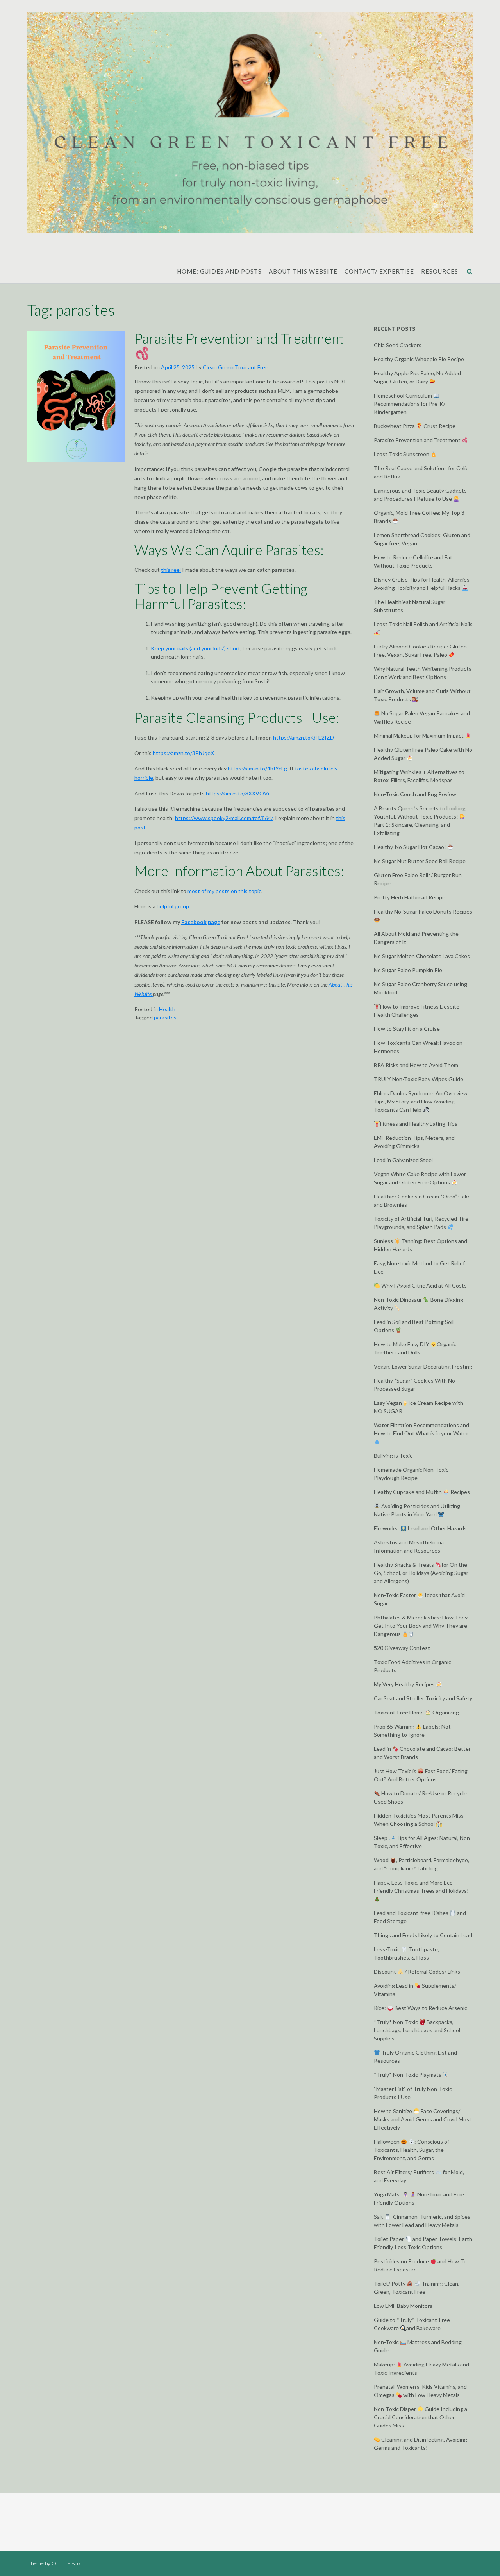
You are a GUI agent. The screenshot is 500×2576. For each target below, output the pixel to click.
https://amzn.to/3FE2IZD (304, 737)
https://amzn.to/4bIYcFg (257, 768)
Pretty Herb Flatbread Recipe (410, 897)
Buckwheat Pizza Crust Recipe (415, 426)
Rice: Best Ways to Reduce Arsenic (421, 2008)
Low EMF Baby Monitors (403, 2306)
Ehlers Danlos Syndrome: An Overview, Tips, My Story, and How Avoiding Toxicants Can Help (421, 1101)
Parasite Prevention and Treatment (239, 338)
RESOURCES (440, 271)
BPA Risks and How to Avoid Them (416, 1065)
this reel (171, 570)
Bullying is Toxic (393, 1455)
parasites (165, 1017)
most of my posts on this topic (224, 891)
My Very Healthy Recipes (405, 1684)
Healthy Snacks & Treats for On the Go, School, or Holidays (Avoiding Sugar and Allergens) (421, 1573)
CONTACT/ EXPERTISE (379, 271)
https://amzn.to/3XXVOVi (237, 793)
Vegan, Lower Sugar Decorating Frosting (423, 1366)
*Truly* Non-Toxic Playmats (408, 2075)
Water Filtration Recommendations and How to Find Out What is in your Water (421, 1429)
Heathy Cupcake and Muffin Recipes (422, 1492)
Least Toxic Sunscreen (402, 454)
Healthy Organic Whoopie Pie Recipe (419, 359)
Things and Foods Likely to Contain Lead (423, 1935)
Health (167, 1009)
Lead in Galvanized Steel (403, 1160)
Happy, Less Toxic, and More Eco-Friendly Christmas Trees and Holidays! (421, 1886)
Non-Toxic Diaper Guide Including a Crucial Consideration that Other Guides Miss (421, 2417)
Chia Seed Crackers (398, 345)
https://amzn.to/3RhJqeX (183, 753)
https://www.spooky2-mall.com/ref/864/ (224, 818)
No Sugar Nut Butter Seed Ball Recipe (420, 861)
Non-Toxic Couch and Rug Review (415, 794)
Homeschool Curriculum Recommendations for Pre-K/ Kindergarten (410, 404)
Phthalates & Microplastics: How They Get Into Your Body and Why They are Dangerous (421, 1626)
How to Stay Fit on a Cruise (407, 1029)
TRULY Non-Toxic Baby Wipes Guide (419, 1079)
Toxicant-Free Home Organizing (416, 1712)
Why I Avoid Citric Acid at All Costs (423, 1285)
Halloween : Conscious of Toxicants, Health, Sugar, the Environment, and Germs (412, 2150)
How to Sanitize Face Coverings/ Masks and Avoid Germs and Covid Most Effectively (423, 2119)
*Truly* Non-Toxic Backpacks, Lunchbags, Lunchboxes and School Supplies (417, 2030)
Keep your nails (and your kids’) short (196, 648)
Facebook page (201, 922)
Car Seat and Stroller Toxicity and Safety (423, 1698)
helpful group (173, 906)
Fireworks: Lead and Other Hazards (420, 1528)
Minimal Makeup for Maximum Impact (419, 735)
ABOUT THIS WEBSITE (303, 271)
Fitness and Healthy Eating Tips (419, 1124)
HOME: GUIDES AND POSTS (219, 271)
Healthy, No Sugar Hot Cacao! (411, 847)
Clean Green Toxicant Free (236, 367)
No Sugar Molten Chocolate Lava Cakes (422, 956)
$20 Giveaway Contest (402, 1648)
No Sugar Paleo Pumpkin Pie (408, 970)
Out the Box (66, 2563)
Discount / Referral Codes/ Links (417, 1971)
